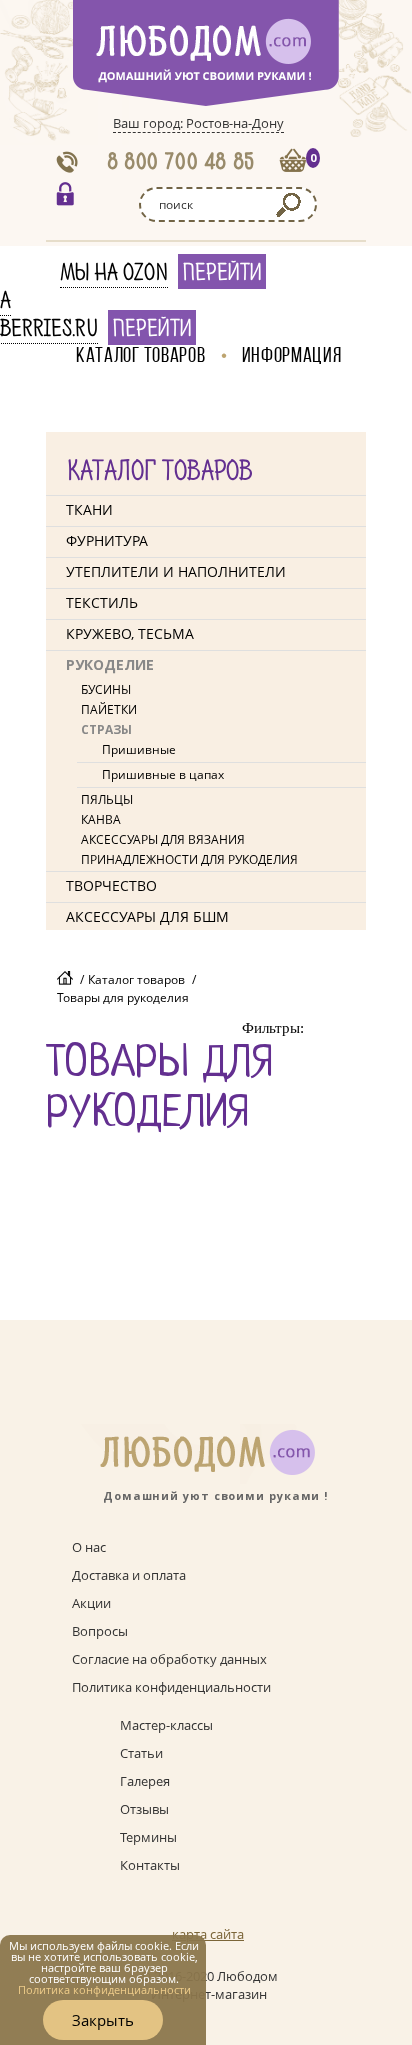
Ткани (89, 509)
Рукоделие (110, 664)
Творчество (111, 885)
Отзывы (144, 1809)
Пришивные (139, 749)
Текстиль (102, 602)
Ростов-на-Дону (235, 123)
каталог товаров (141, 354)
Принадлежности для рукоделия (189, 859)
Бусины (106, 689)
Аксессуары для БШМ (147, 916)
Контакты (150, 1865)
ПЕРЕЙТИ (222, 273)
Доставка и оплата (129, 1575)
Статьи (141, 1753)
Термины (148, 1837)
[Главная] (65, 980)
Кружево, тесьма (130, 633)
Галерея (145, 1781)
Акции (91, 1603)
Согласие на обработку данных (169, 1659)
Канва (101, 819)
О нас (89, 1547)
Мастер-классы (166, 1725)
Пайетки (109, 709)
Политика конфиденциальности (171, 1687)
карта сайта (208, 1934)
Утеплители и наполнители (176, 571)
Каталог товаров (136, 979)
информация (292, 354)
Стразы (106, 729)
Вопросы (100, 1631)
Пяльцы (107, 799)
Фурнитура (107, 540)
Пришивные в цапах (163, 774)
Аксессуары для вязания (163, 839)
